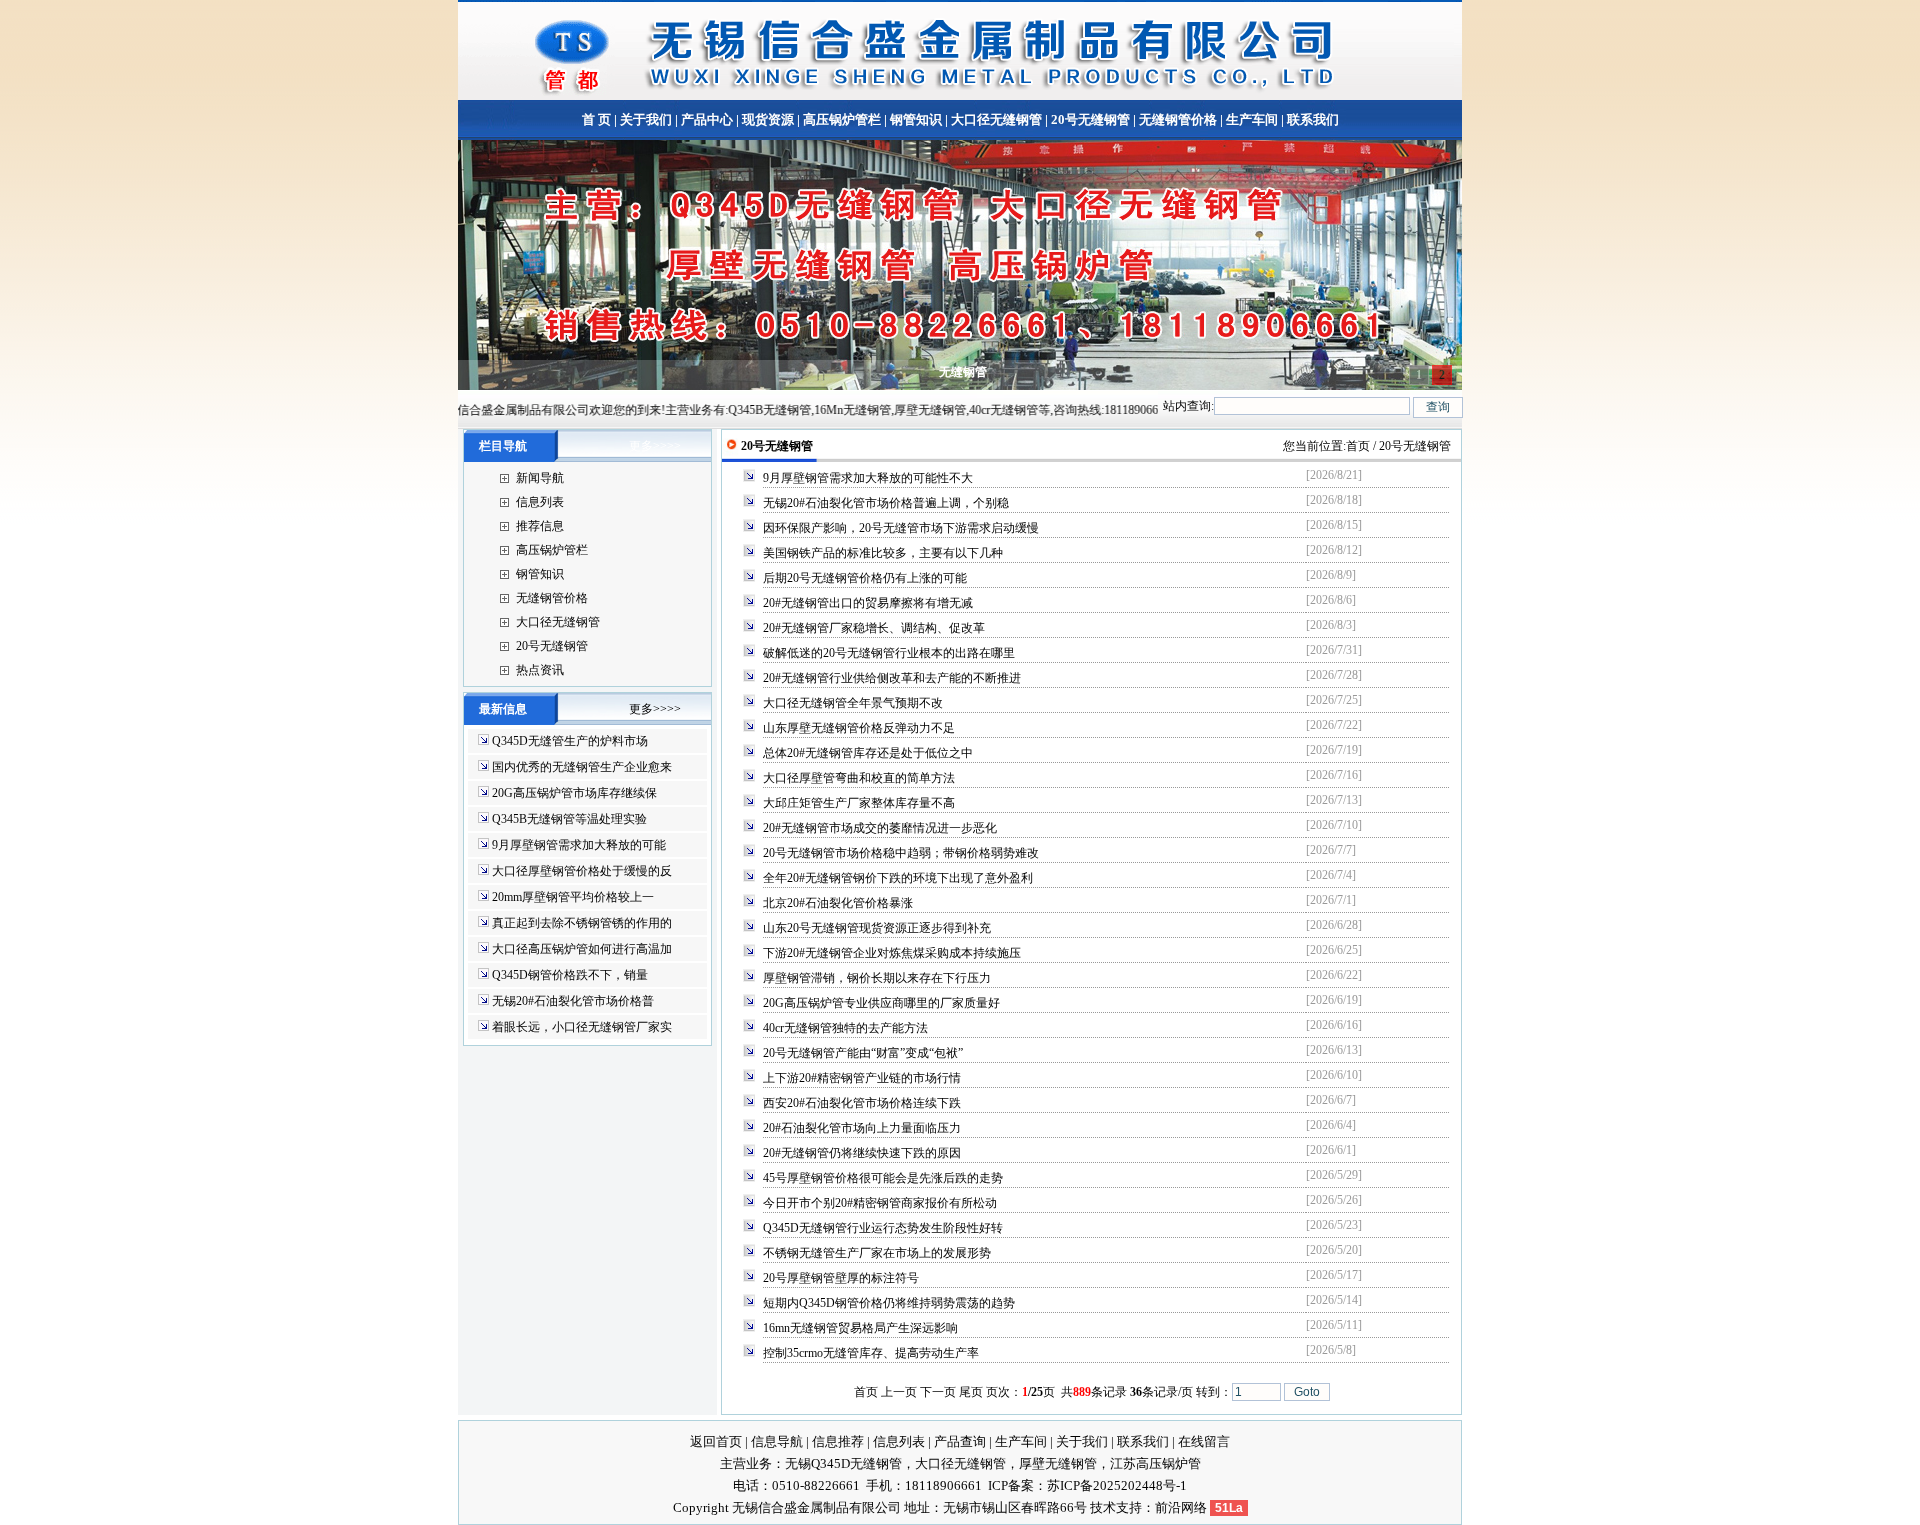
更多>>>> (655, 446)
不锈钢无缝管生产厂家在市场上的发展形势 (877, 1253)
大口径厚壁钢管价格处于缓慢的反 (582, 871)
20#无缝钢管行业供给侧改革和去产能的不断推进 (892, 678)
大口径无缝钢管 (996, 119)
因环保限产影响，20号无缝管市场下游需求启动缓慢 (901, 528)
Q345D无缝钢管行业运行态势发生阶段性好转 (883, 1228)
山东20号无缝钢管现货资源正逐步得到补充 (877, 928)
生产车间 (1252, 119)
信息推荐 (838, 1441)
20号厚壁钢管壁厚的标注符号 (841, 1278)
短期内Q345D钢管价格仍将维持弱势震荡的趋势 (889, 1303)
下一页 (938, 1392)
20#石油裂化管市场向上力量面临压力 (862, 1128)
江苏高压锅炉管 (1155, 1463)
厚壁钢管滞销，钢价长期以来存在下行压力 (877, 978)
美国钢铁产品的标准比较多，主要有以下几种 (883, 553)
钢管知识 (916, 119)
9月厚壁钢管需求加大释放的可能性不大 (868, 478)
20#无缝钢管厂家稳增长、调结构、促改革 (874, 628)
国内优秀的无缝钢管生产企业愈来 (582, 767)
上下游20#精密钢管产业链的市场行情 (862, 1078)
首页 (1358, 446)
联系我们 (1311, 119)
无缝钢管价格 (1178, 119)
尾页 (971, 1392)
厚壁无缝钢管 (1058, 1463)
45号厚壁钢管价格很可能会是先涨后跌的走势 (883, 1178)
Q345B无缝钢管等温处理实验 (569, 819)
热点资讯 (540, 670)
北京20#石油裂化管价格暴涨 (838, 903)
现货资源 (768, 119)
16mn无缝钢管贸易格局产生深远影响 (860, 1328)
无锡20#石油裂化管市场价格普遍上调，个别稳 (886, 503)
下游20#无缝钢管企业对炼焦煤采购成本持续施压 (892, 953)
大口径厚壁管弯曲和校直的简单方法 (859, 778)
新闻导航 (540, 478)
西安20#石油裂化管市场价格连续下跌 (862, 1103)
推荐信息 (540, 526)
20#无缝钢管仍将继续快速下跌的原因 (862, 1153)
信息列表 (540, 502)
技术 (1103, 1507)
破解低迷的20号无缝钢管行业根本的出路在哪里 (889, 653)
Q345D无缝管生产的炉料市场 (570, 741)
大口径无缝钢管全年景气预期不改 (853, 703)
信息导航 (777, 1441)
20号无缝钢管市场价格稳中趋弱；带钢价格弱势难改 (901, 853)
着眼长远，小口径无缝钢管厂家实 (582, 1027)
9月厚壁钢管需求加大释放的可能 (579, 845)
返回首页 (716, 1441)
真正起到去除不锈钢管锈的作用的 (582, 923)
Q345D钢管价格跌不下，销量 (570, 975)
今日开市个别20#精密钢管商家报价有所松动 (880, 1203)
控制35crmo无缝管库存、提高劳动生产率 (871, 1353)
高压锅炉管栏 (842, 119)
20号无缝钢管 (1090, 119)
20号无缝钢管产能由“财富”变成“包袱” (863, 1053)
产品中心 (707, 119)
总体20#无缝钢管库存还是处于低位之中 (868, 753)
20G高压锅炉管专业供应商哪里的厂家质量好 (881, 1003)
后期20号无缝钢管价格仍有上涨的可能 (865, 578)
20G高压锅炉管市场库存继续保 (574, 793)
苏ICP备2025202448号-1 (1117, 1485)
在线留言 (1204, 1441)
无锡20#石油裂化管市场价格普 (573, 1001)
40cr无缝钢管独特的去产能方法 (845, 1028)
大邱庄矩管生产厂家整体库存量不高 (859, 803)
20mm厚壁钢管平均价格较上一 (573, 897)
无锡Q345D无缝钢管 (843, 1463)
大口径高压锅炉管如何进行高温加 (582, 949)
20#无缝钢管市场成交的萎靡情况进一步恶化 (880, 828)
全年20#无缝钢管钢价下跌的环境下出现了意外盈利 (898, 878)
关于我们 (646, 119)
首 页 (596, 119)
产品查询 (960, 1441)
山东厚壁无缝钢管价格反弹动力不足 (859, 728)
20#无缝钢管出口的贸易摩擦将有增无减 (868, 603)
